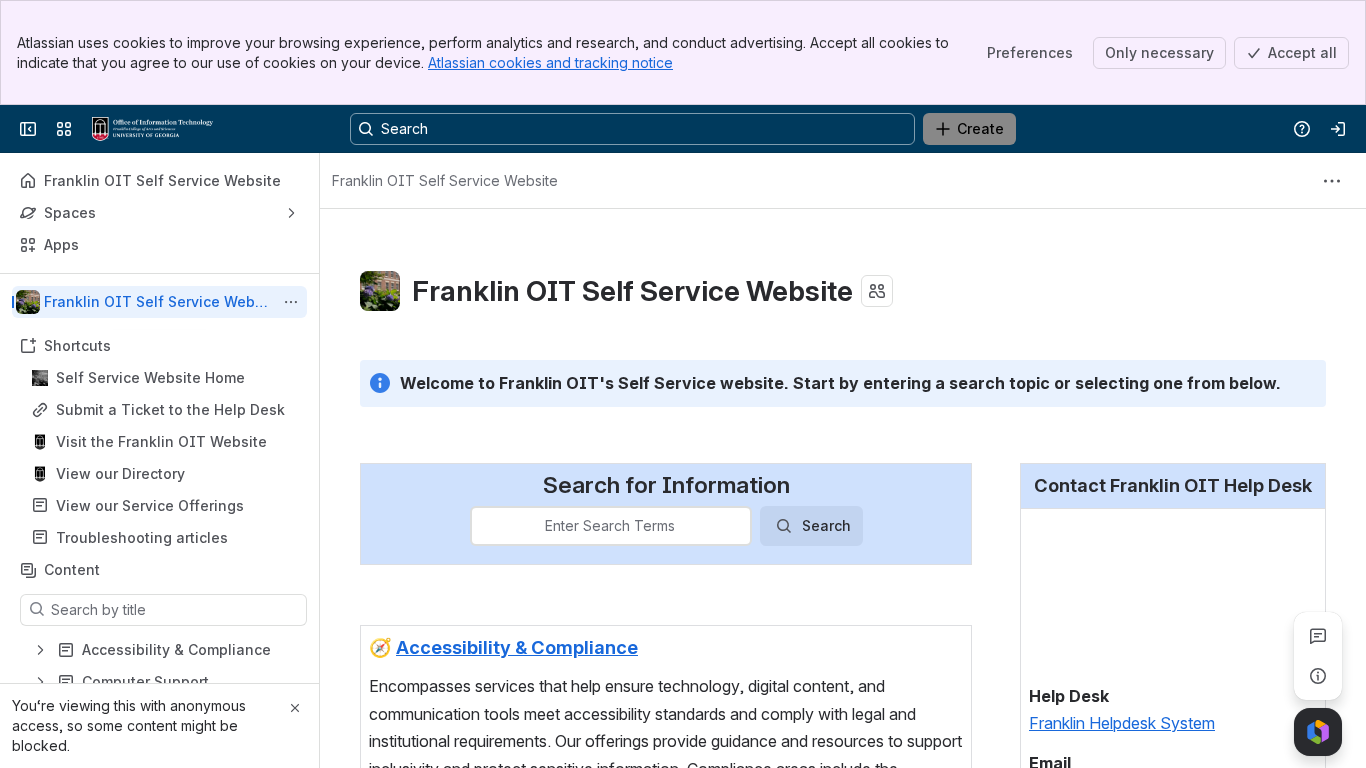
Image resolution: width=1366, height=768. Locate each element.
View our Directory (120, 473)
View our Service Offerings (150, 505)
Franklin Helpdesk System (1122, 597)
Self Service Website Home (150, 377)
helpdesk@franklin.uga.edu (1125, 664)
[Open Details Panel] (1318, 676)
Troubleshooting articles (142, 537)
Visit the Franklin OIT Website (161, 441)
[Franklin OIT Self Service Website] (152, 129)
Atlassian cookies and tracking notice (550, 62)
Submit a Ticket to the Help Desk (170, 409)
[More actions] (291, 302)
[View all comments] (1318, 636)
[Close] (295, 708)
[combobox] (484, 526)
